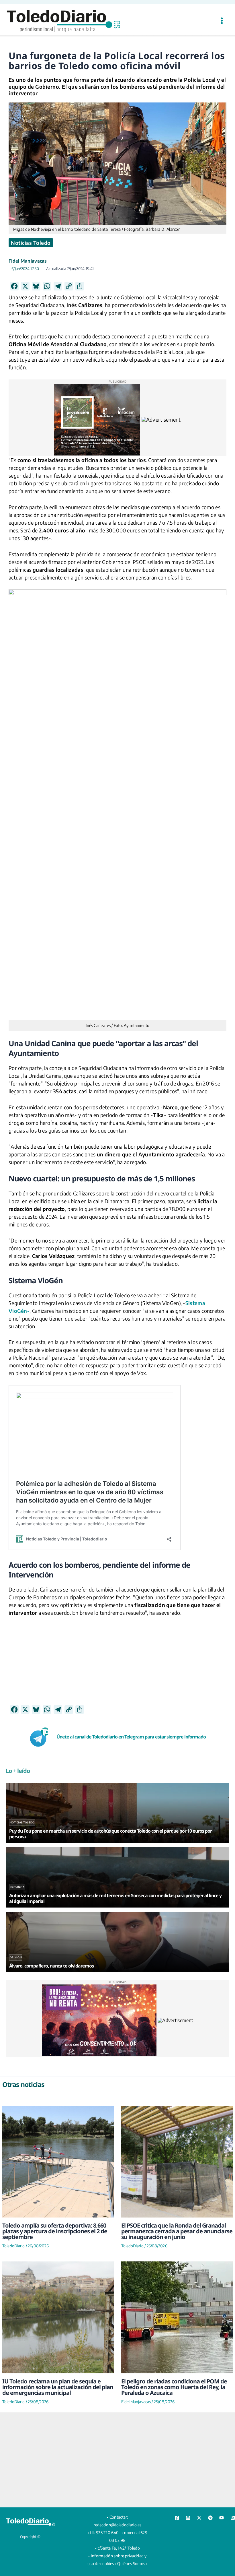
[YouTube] (222, 2518)
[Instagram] (188, 2518)
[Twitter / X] (199, 2518)
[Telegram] (210, 2518)
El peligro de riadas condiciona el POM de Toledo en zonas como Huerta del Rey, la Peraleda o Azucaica (174, 2387)
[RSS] (233, 2518)
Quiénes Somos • (132, 2564)
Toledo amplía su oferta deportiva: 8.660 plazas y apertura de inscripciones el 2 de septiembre (55, 2231)
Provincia (17, 1887)
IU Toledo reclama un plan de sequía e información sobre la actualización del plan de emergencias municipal (58, 2387)
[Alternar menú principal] (222, 21)
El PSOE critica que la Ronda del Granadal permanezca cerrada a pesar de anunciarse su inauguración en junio (177, 2231)
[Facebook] (177, 2518)
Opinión (16, 1957)
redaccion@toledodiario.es (117, 2525)
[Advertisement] (117, 1665)
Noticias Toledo (31, 243)
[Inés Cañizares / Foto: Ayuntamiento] (117, 805)
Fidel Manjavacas (28, 261)
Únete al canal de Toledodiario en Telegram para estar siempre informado (131, 1737)
